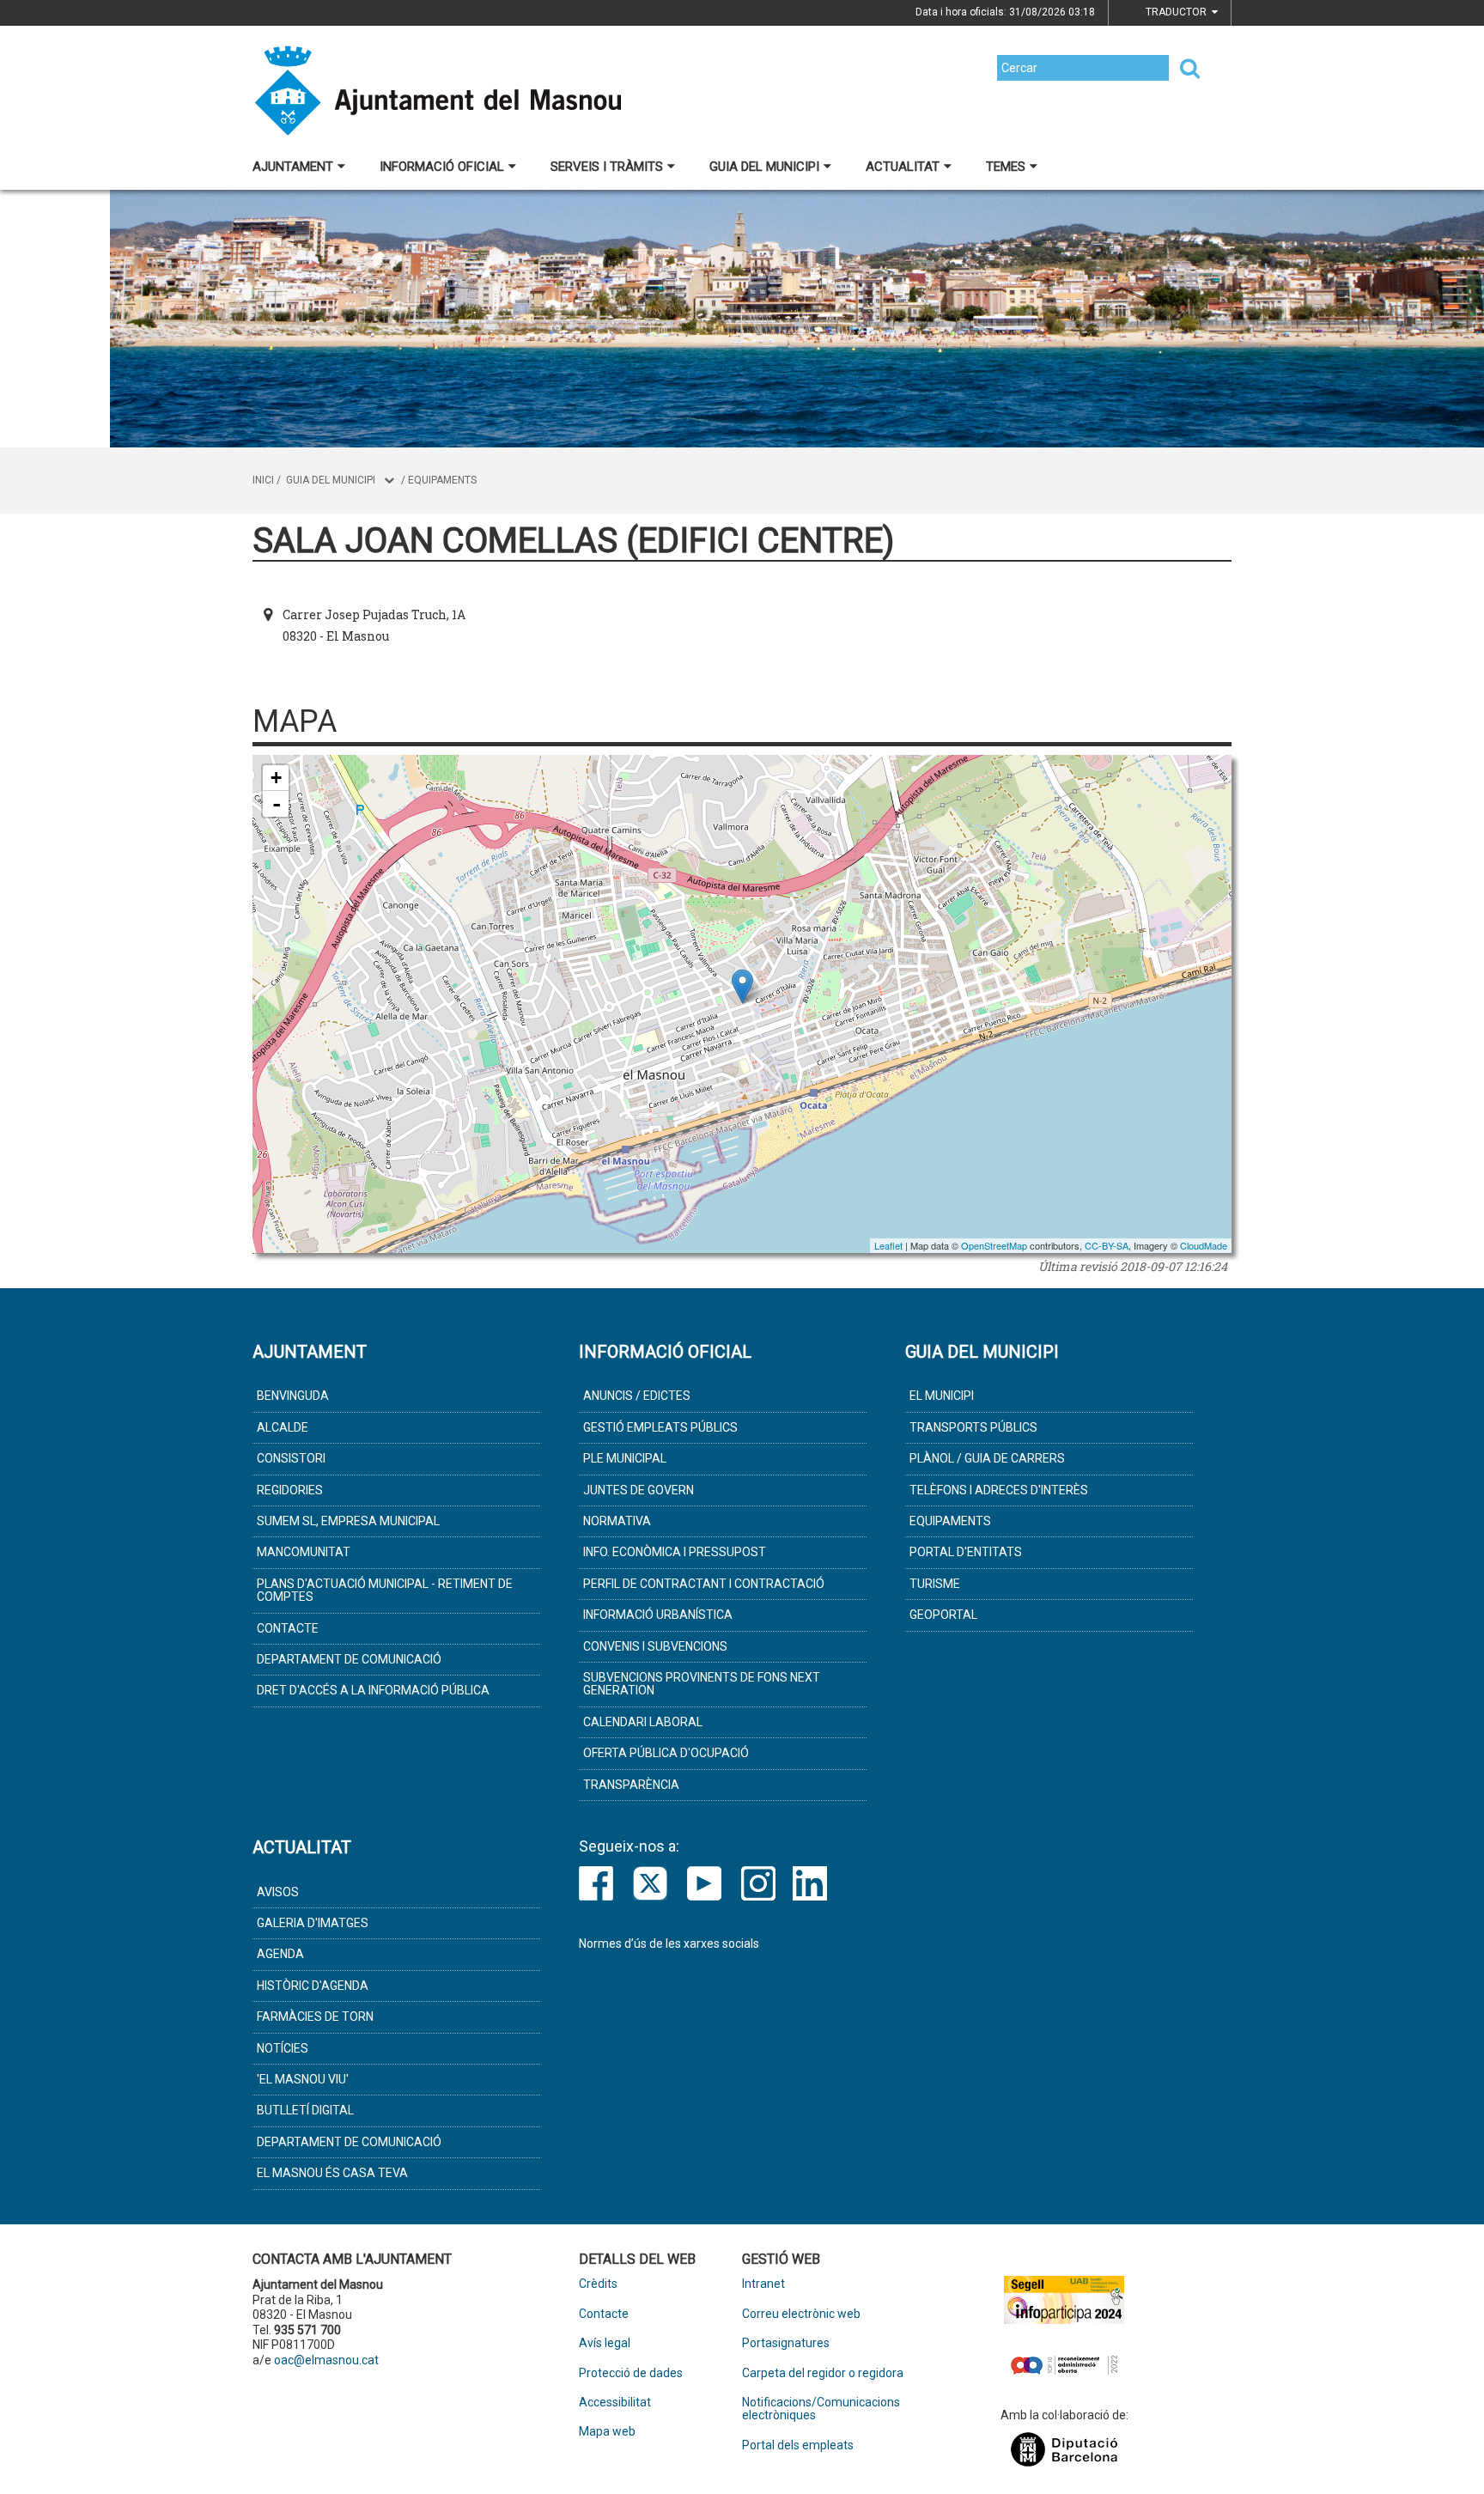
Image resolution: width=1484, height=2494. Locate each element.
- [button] (277, 804)
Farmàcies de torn (315, 2016)
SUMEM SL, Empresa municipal (348, 1521)
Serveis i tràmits (607, 167)
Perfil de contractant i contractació (704, 1584)
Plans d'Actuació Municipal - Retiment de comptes (385, 1590)
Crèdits (598, 2284)
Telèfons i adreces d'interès (999, 1490)
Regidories (290, 1490)
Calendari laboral (643, 1722)
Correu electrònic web (801, 2314)
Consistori (291, 1458)
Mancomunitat (304, 1552)
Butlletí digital (305, 2110)
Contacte (288, 1628)
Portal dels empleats (798, 2445)
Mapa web (607, 2432)
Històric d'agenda (313, 1986)
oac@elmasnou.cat (326, 2360)
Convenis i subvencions (655, 1646)
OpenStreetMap (994, 1245)
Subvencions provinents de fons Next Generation (702, 1684)
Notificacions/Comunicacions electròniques (821, 2409)
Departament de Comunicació (349, 1659)
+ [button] (276, 778)
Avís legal (605, 2343)
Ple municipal (625, 1458)
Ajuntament (293, 167)
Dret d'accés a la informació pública (373, 1690)
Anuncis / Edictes (637, 1396)
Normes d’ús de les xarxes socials (669, 1943)
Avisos (278, 1892)
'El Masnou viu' (303, 2079)
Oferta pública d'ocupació (666, 1753)
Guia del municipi (764, 167)
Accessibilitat (615, 2403)
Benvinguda (293, 1396)
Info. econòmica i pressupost (675, 1552)
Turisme (935, 1584)
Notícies (283, 2048)
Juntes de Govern (639, 1490)
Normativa (617, 1521)
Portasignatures (786, 2343)
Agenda (280, 1954)
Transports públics (973, 1427)
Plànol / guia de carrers (987, 1458)
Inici (263, 480)
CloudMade (1204, 1245)
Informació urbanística (658, 1615)
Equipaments (442, 480)
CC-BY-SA (1107, 1245)
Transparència (631, 1785)
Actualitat (903, 167)
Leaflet (888, 1245)
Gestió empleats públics (660, 1427)
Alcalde (283, 1427)
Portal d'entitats (966, 1552)
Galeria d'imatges (313, 1923)
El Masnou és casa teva (332, 2173)
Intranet (763, 2284)
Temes (1006, 167)
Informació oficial (442, 167)
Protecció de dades (631, 2373)
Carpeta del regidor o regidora (823, 2373)
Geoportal (943, 1615)
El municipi (942, 1396)
